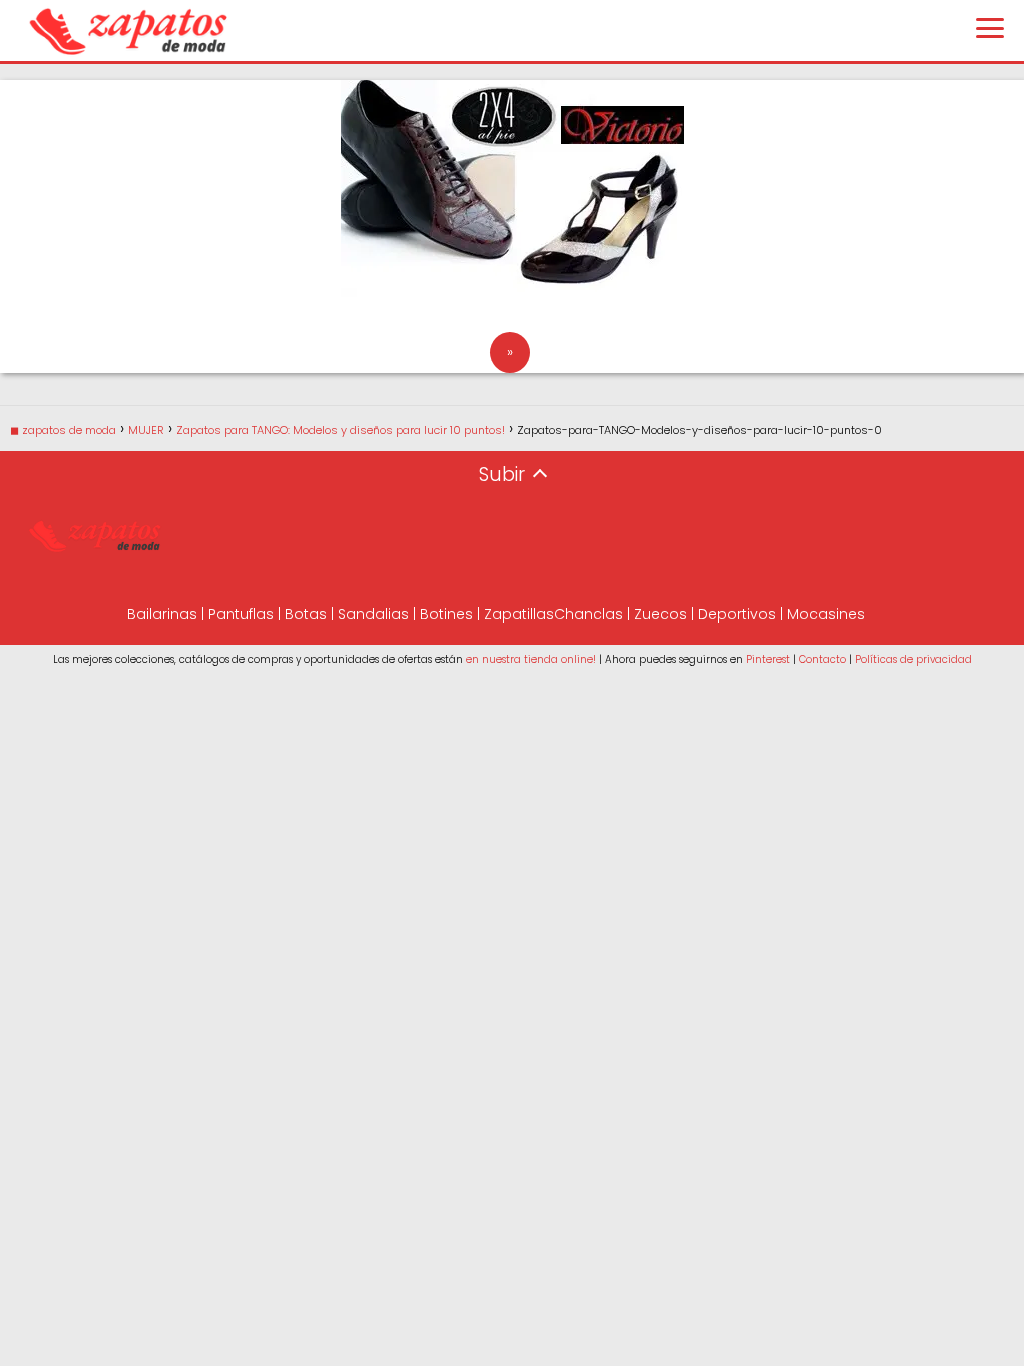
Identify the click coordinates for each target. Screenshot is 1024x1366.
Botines (446, 614)
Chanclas (588, 614)
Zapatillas (519, 614)
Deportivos (737, 614)
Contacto (822, 659)
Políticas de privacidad (913, 659)
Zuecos (660, 614)
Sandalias (373, 614)
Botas (306, 614)
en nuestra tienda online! (531, 659)
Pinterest (768, 659)
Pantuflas (241, 614)
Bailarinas (162, 614)
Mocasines (826, 614)
